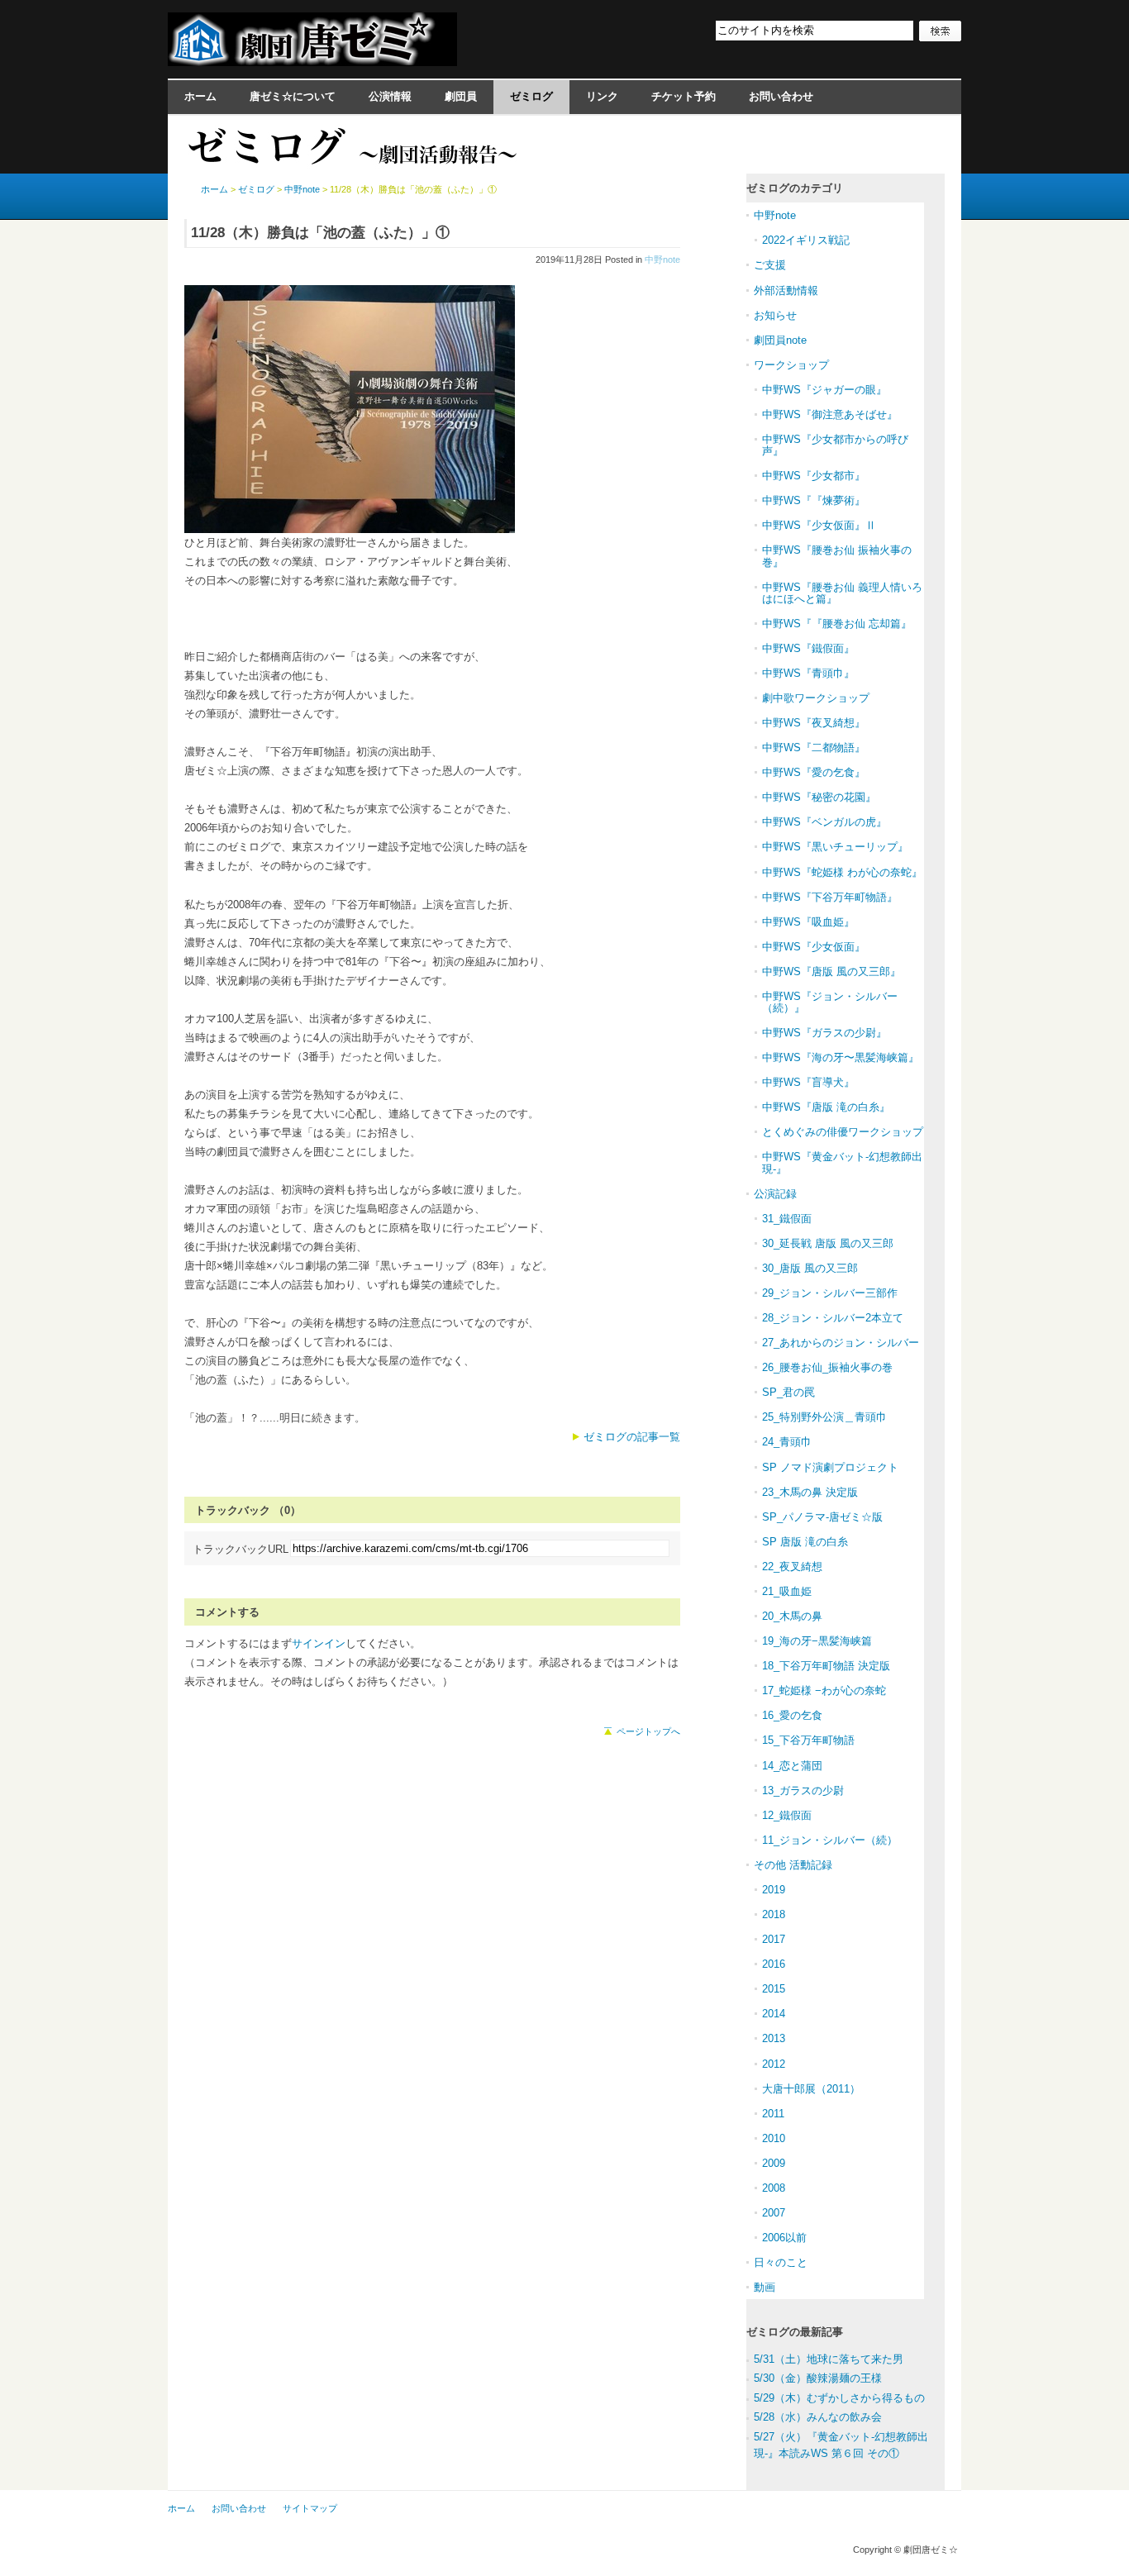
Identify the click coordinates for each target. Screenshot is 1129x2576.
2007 (774, 2213)
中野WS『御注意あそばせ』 (830, 414)
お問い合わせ (781, 96)
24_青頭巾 (787, 1442)
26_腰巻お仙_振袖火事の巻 (827, 1367)
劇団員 (461, 96)
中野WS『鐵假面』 (808, 648)
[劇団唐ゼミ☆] (312, 61)
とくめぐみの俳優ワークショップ (843, 1132)
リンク (602, 96)
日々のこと (781, 2262)
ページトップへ (648, 1731)
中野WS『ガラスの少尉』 (824, 1033)
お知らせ (775, 315)
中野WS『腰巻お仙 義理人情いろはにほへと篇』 (842, 593)
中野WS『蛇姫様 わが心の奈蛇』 (842, 872)
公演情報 (390, 96)
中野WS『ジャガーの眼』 (824, 390)
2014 (774, 2014)
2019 (774, 1890)
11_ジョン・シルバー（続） (830, 1840)
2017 (774, 1939)
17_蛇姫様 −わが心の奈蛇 (824, 1690)
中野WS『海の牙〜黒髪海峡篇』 (841, 1057)
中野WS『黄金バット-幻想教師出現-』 (842, 1162)
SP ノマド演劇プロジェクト (830, 1467)
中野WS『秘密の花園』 (819, 797)
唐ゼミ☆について (293, 96)
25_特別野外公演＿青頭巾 (824, 1417)
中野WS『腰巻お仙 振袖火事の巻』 (837, 556)
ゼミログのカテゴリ (795, 188)
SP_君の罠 (788, 1392)
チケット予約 (684, 96)
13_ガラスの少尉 (803, 1790)
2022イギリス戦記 (806, 240)
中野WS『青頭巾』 (808, 673)
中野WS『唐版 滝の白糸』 (826, 1107)
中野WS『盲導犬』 (808, 1082)
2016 (774, 1964)
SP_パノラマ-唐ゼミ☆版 (822, 1517)
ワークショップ (791, 365)
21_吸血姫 (787, 1591)
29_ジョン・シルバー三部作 (830, 1293)
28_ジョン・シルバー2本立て (833, 1318)
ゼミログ (531, 96)
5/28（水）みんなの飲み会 (818, 2417)
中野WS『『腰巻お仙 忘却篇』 (837, 624)
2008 (774, 2188)
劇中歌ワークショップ (816, 698)
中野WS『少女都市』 (814, 476)
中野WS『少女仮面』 (814, 947)
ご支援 (770, 265)
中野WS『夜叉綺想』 (814, 723)
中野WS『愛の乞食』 (814, 772)
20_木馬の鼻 (792, 1616)
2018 (774, 1914)
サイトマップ (310, 2508)
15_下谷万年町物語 (808, 1740)
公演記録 (775, 1194)
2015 (774, 1989)
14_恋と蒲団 (792, 1766)
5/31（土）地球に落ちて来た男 (829, 2359)
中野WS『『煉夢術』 (814, 500)
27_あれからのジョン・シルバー (841, 1343)
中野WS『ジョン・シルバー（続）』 (830, 1002)
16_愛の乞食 (792, 1715)
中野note (662, 260)
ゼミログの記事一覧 (632, 1437)
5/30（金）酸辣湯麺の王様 (818, 2378)
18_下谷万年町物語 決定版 (826, 1666)
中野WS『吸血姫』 (808, 922)
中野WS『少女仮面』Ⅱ (819, 525)
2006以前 (784, 2238)
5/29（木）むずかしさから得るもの (839, 2398)
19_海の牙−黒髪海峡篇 (817, 1641)
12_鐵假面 (787, 1815)
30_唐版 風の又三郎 (810, 1268)
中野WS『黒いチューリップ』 (835, 847)
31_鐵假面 (787, 1219)
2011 (773, 2114)
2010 (774, 2138)
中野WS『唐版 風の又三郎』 (831, 971)
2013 (774, 2038)
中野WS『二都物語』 (814, 748)
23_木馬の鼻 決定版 (810, 1492)
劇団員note (780, 340)
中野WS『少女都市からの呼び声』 (835, 445)
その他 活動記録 (793, 1865)
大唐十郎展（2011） (811, 2089)
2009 (774, 2163)
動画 (765, 2287)
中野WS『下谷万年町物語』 (830, 897)
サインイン (319, 1643)
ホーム (200, 96)
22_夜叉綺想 (792, 1567)
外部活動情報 (786, 290)
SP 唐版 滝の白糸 (805, 1542)
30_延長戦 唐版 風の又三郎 (828, 1243)
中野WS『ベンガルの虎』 (824, 822)
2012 (774, 2064)
